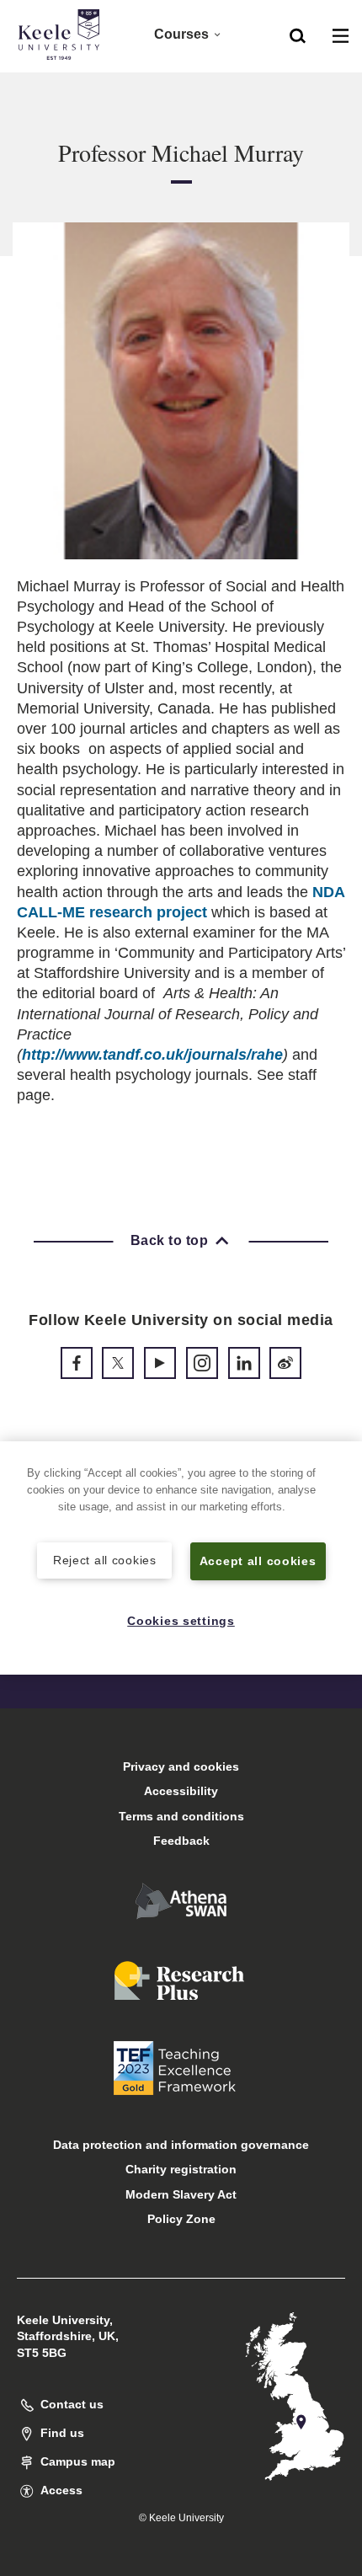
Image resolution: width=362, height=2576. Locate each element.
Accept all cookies (258, 1561)
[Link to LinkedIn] (244, 1363)
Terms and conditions (181, 1816)
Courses (181, 34)
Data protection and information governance (181, 2145)
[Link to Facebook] (77, 1363)
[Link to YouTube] (160, 1363)
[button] (298, 35)
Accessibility (181, 1791)
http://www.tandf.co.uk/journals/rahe (152, 1055)
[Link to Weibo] (285, 1363)
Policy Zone (181, 2219)
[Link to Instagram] (202, 1363)
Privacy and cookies (181, 1766)
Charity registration (181, 2169)
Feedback (181, 1841)
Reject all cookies (105, 1560)
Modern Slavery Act (181, 2194)
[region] (181, 1558)
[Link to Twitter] (118, 1363)
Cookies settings (181, 1621)
